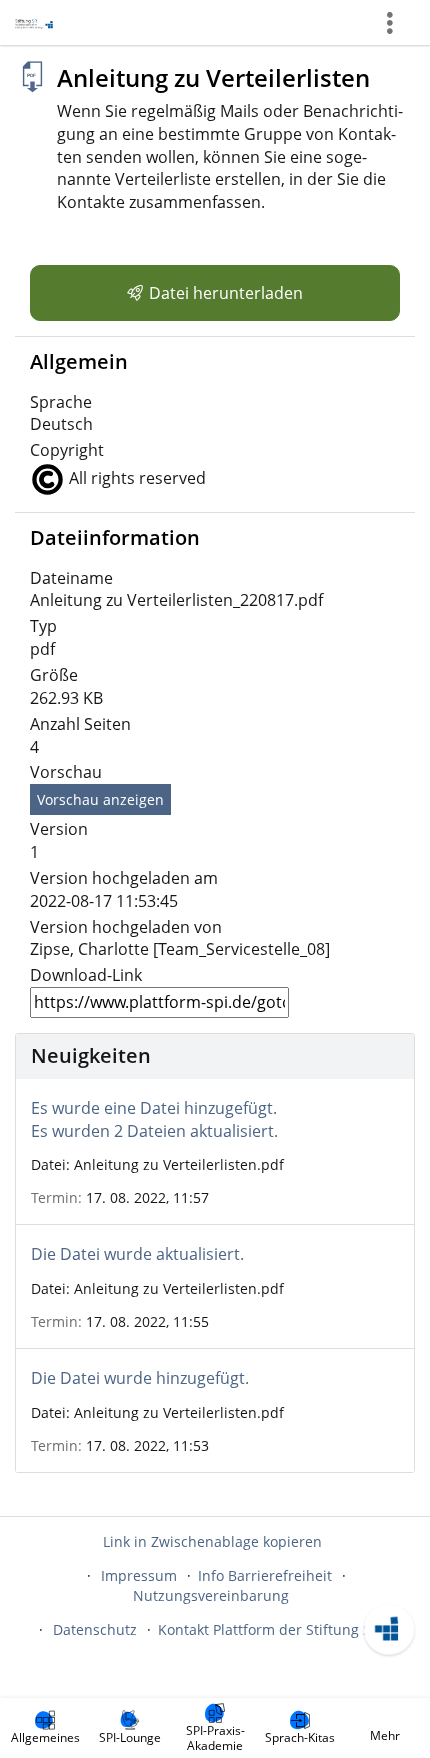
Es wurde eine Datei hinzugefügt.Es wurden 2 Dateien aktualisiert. (154, 1119)
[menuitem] (45, 1728)
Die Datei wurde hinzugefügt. (140, 1378)
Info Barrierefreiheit (265, 1575)
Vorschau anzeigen (100, 799)
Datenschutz (95, 1629)
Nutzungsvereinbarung (211, 1595)
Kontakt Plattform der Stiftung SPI (270, 1629)
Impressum (139, 1575)
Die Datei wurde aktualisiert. (137, 1254)
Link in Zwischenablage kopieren (212, 1541)
